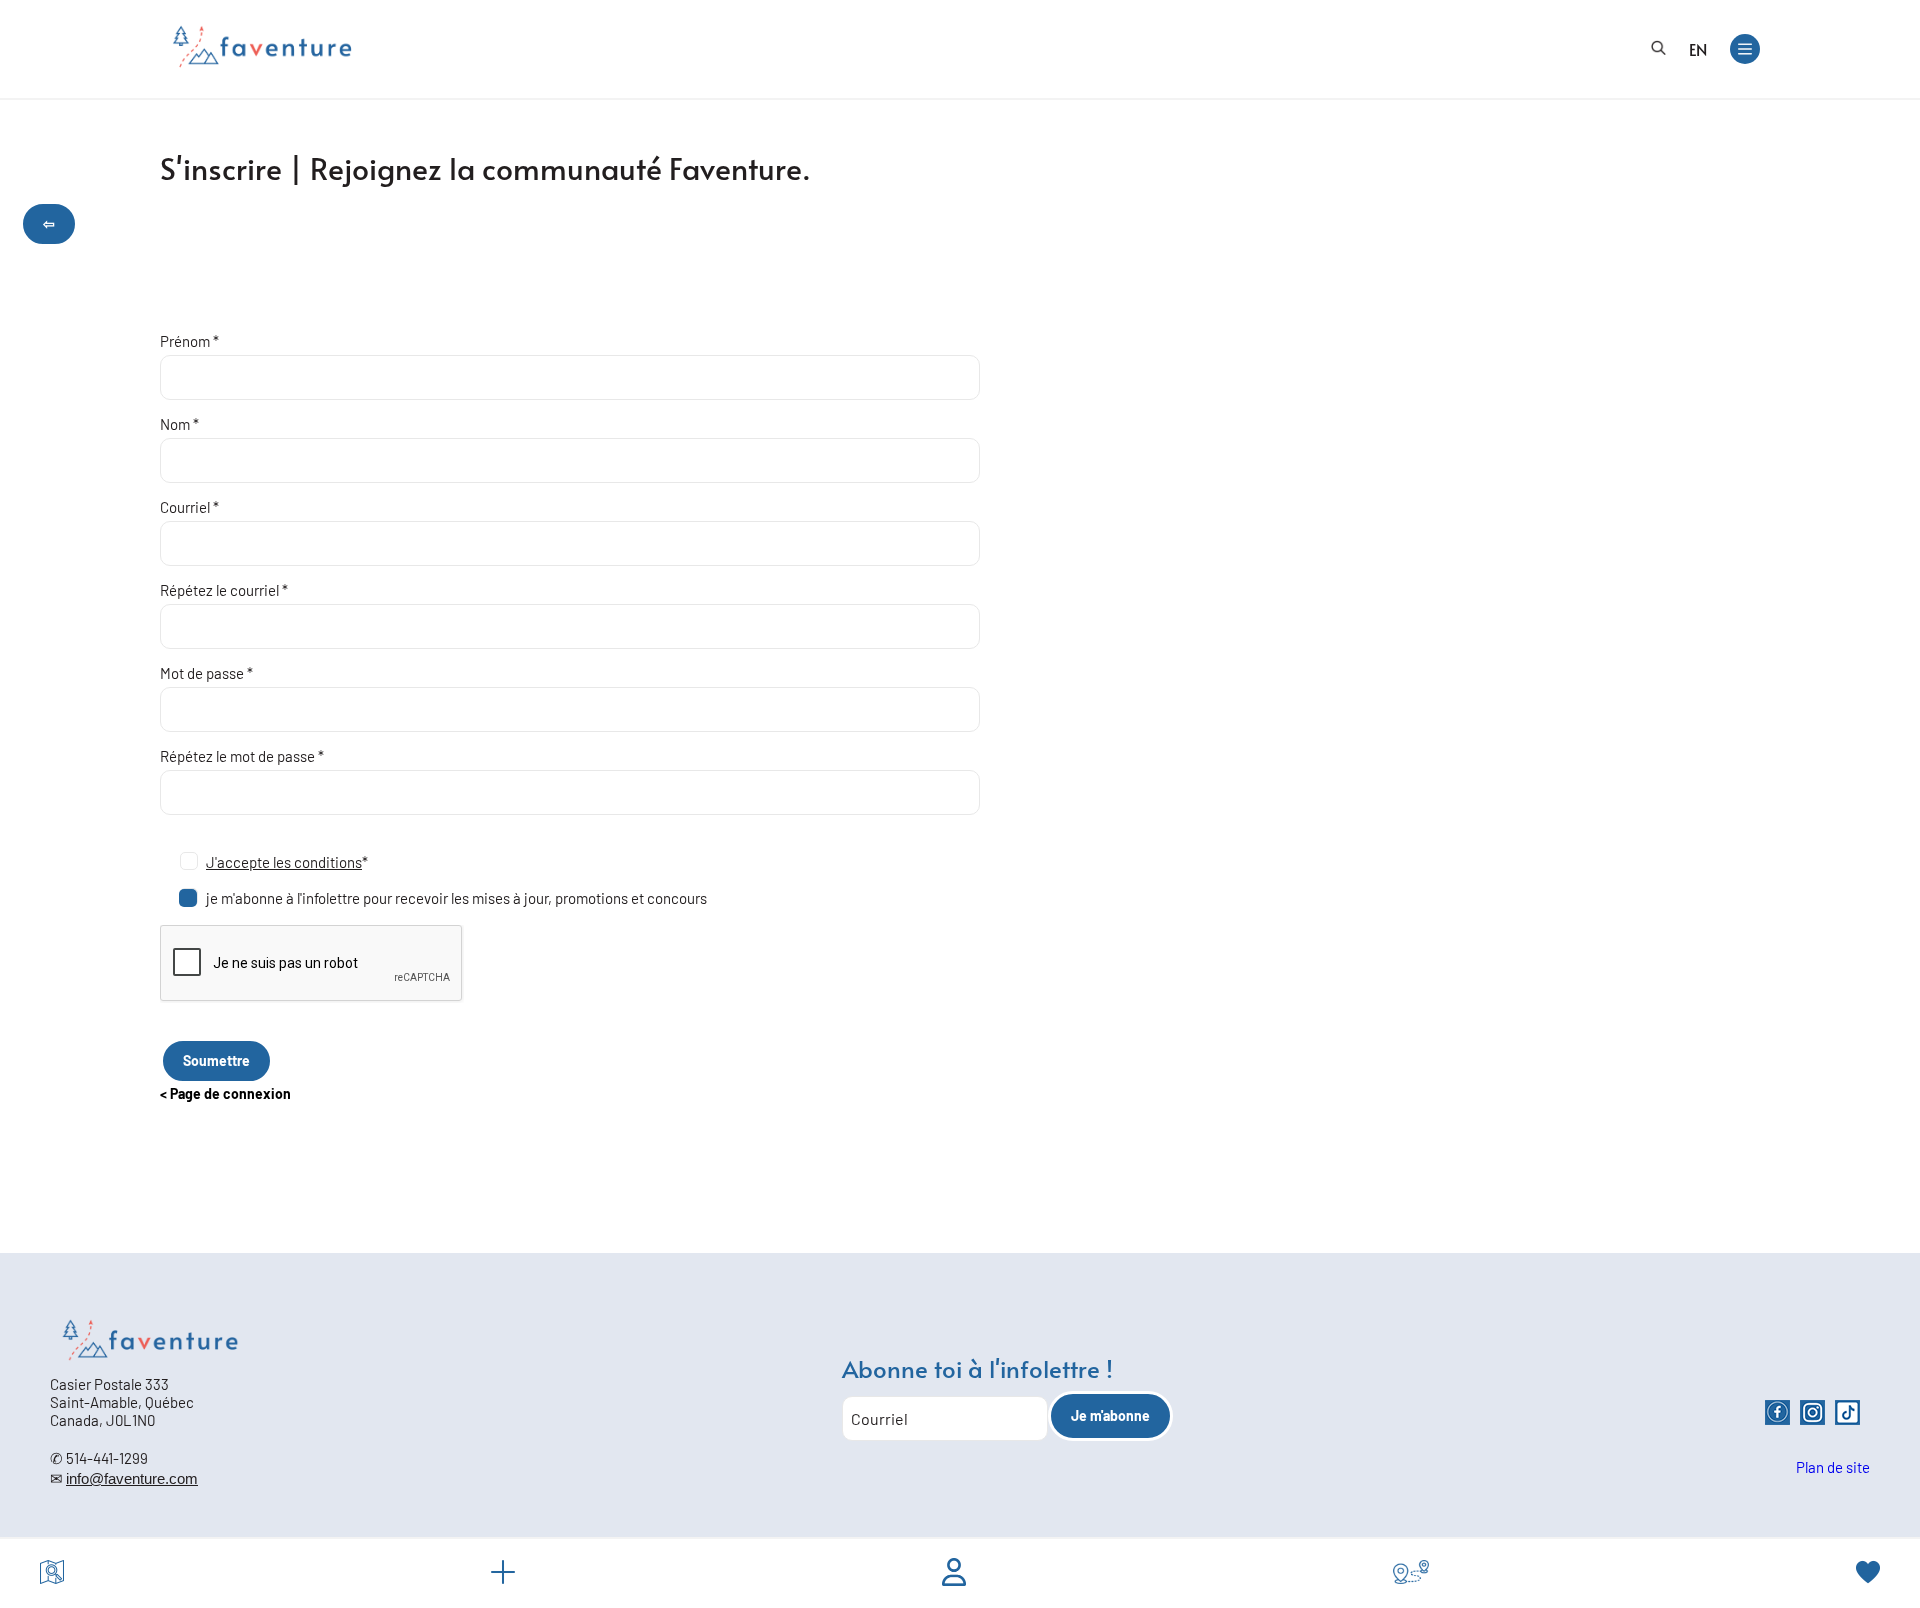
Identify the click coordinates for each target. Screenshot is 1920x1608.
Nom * (179, 424)
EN (1698, 49)
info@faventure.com (132, 1478)
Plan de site (1833, 1467)
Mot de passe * (206, 673)
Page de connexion (230, 1093)
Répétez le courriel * (224, 590)
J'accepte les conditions (284, 862)
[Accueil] (262, 46)
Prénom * (189, 341)
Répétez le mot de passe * (242, 756)
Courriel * (189, 507)
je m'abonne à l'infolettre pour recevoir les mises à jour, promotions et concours (456, 898)
